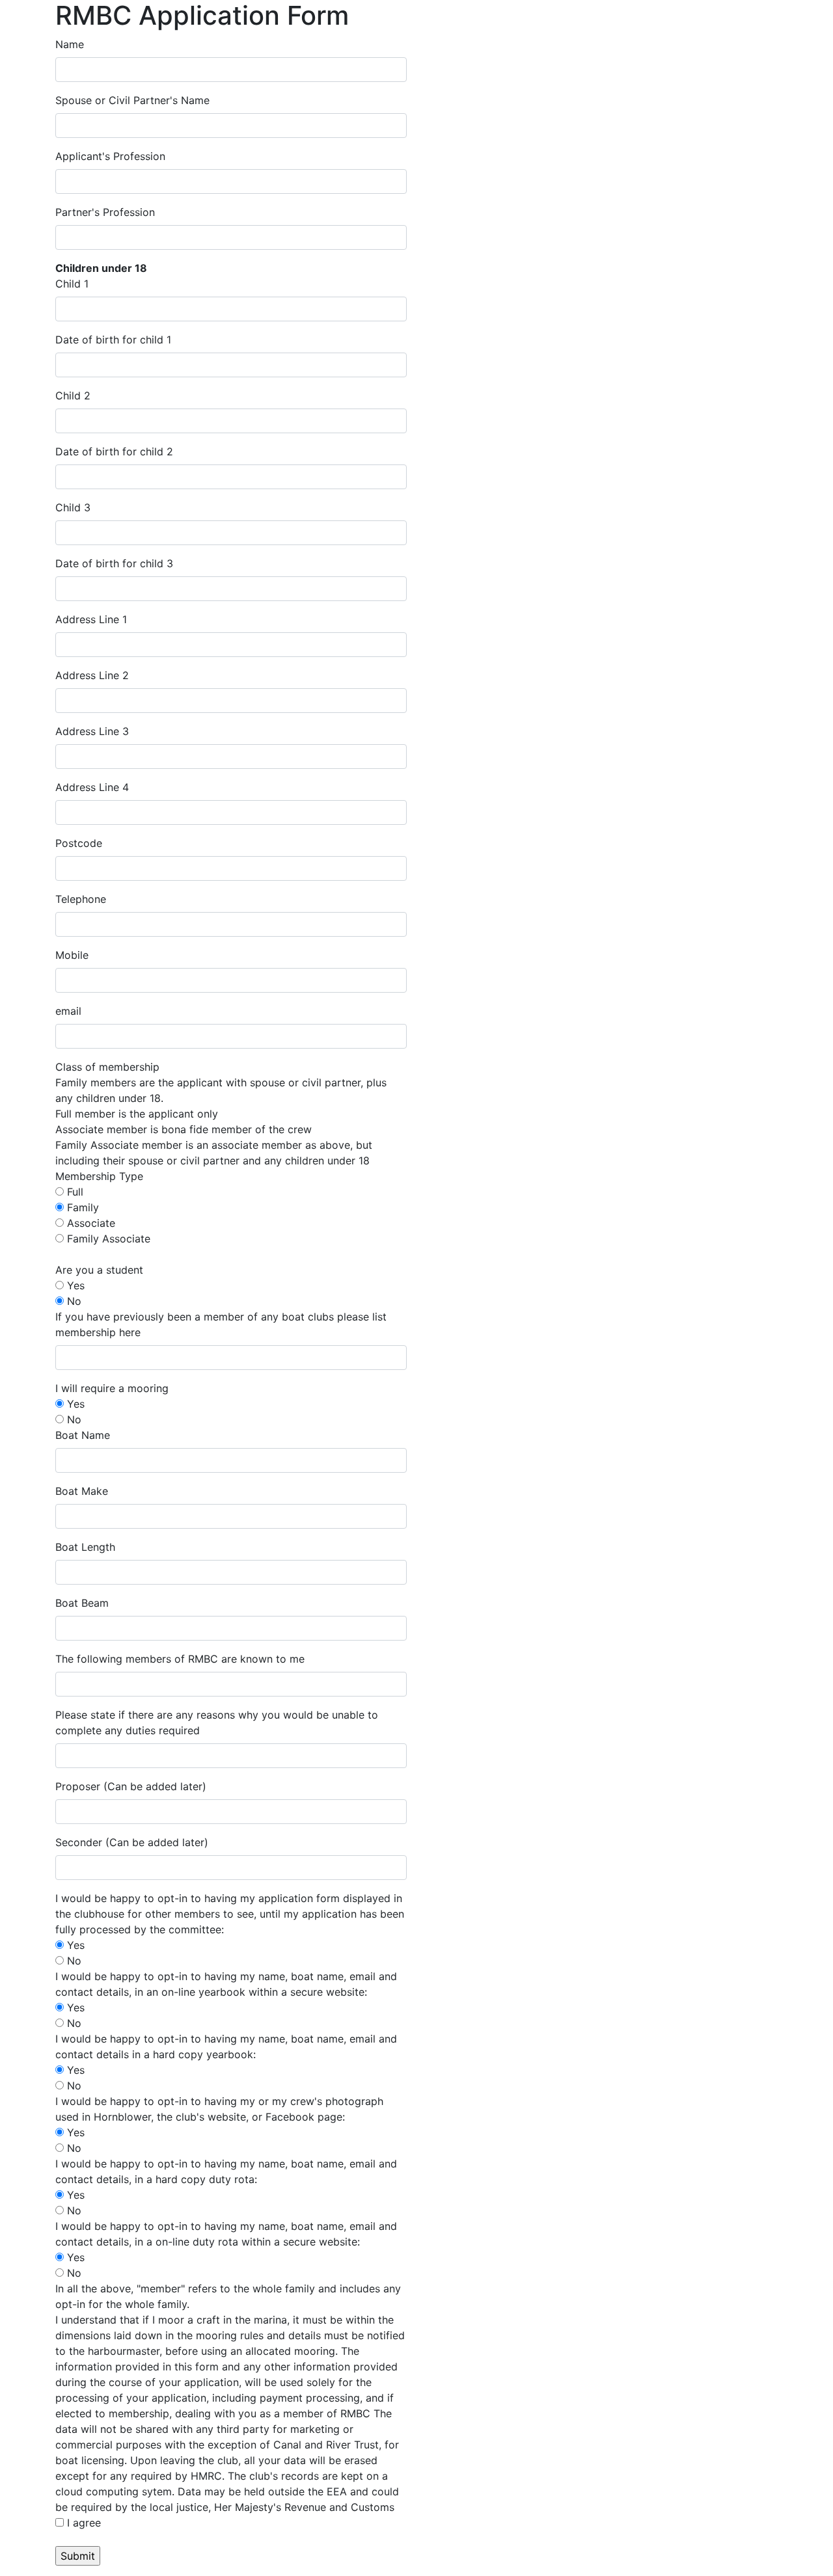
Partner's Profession (105, 212)
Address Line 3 (92, 731)
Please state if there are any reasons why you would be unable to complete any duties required (217, 1723)
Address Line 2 (92, 675)
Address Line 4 (92, 787)
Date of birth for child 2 (114, 451)
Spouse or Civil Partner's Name (132, 100)
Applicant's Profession (110, 156)
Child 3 (73, 507)
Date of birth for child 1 (113, 340)
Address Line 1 (91, 619)
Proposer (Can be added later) (131, 1786)
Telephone (81, 899)
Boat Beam (82, 1603)
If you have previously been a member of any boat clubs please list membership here (221, 1324)
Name (70, 44)
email (68, 1011)
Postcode (79, 843)
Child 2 (73, 396)
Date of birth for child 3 (114, 563)
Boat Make (82, 1491)
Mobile (72, 955)
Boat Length (85, 1547)
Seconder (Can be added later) (132, 1842)
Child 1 (72, 284)
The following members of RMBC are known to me (180, 1659)
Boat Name (83, 1435)
